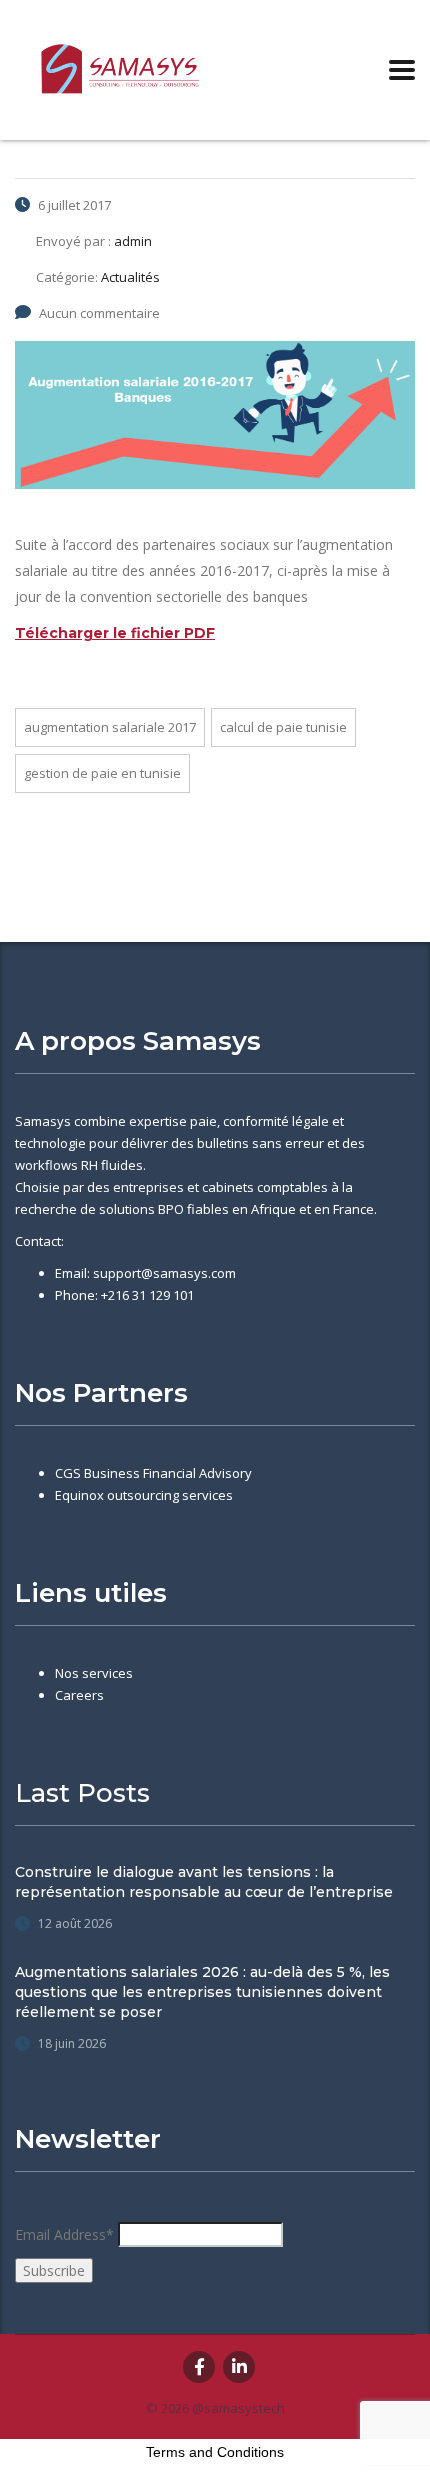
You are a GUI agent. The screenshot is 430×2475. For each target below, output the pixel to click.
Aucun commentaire (99, 313)
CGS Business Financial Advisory (153, 1473)
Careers (79, 1695)
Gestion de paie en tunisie (102, 773)
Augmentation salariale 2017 (110, 727)
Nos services (94, 1673)
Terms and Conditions (215, 2452)
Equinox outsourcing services (144, 1495)
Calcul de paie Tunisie (283, 727)
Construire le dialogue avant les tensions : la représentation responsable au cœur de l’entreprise (204, 1882)
